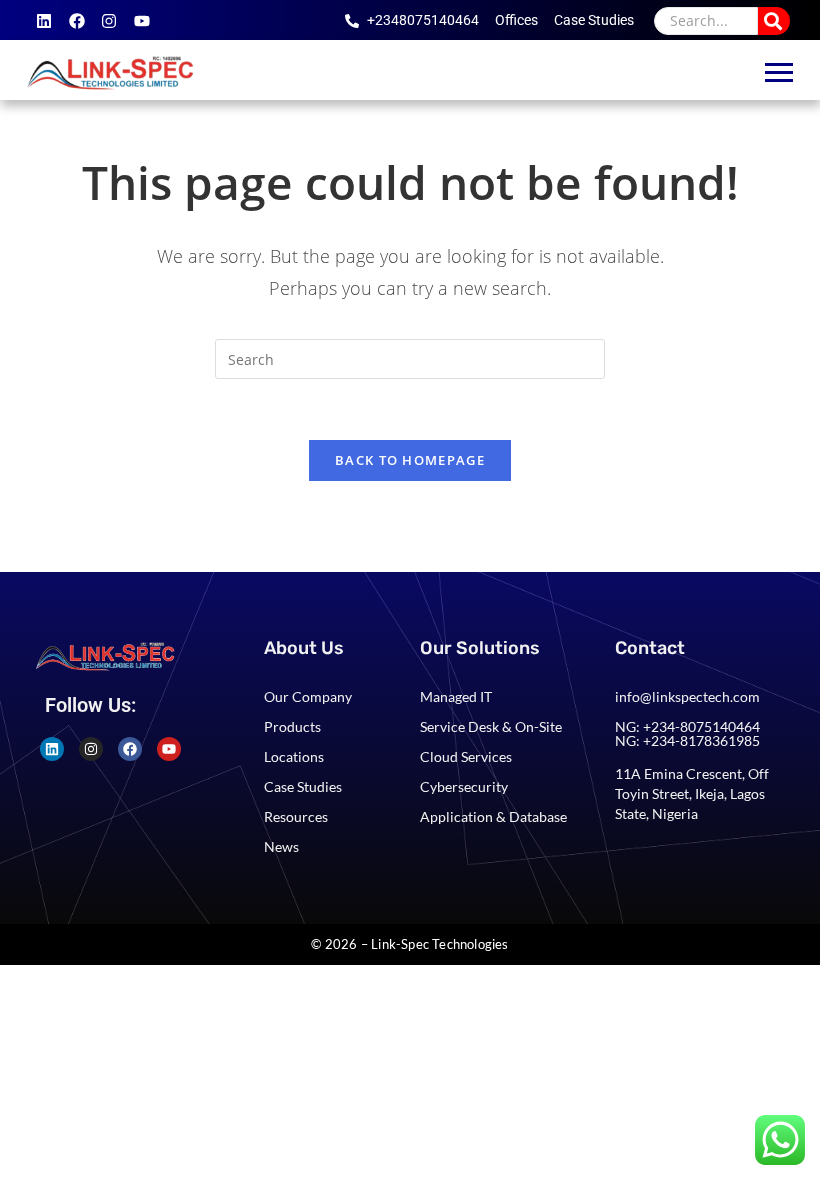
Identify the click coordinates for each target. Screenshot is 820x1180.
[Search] (774, 20)
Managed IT (456, 696)
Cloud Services (466, 756)
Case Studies (303, 786)
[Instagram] (109, 21)
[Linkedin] (44, 21)
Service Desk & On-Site (491, 726)
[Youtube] (142, 21)
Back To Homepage (410, 460)
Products (292, 726)
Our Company (308, 696)
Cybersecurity (464, 786)
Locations (294, 756)
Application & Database (493, 816)
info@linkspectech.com (687, 696)
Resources (296, 816)
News (281, 846)
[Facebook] (77, 21)
